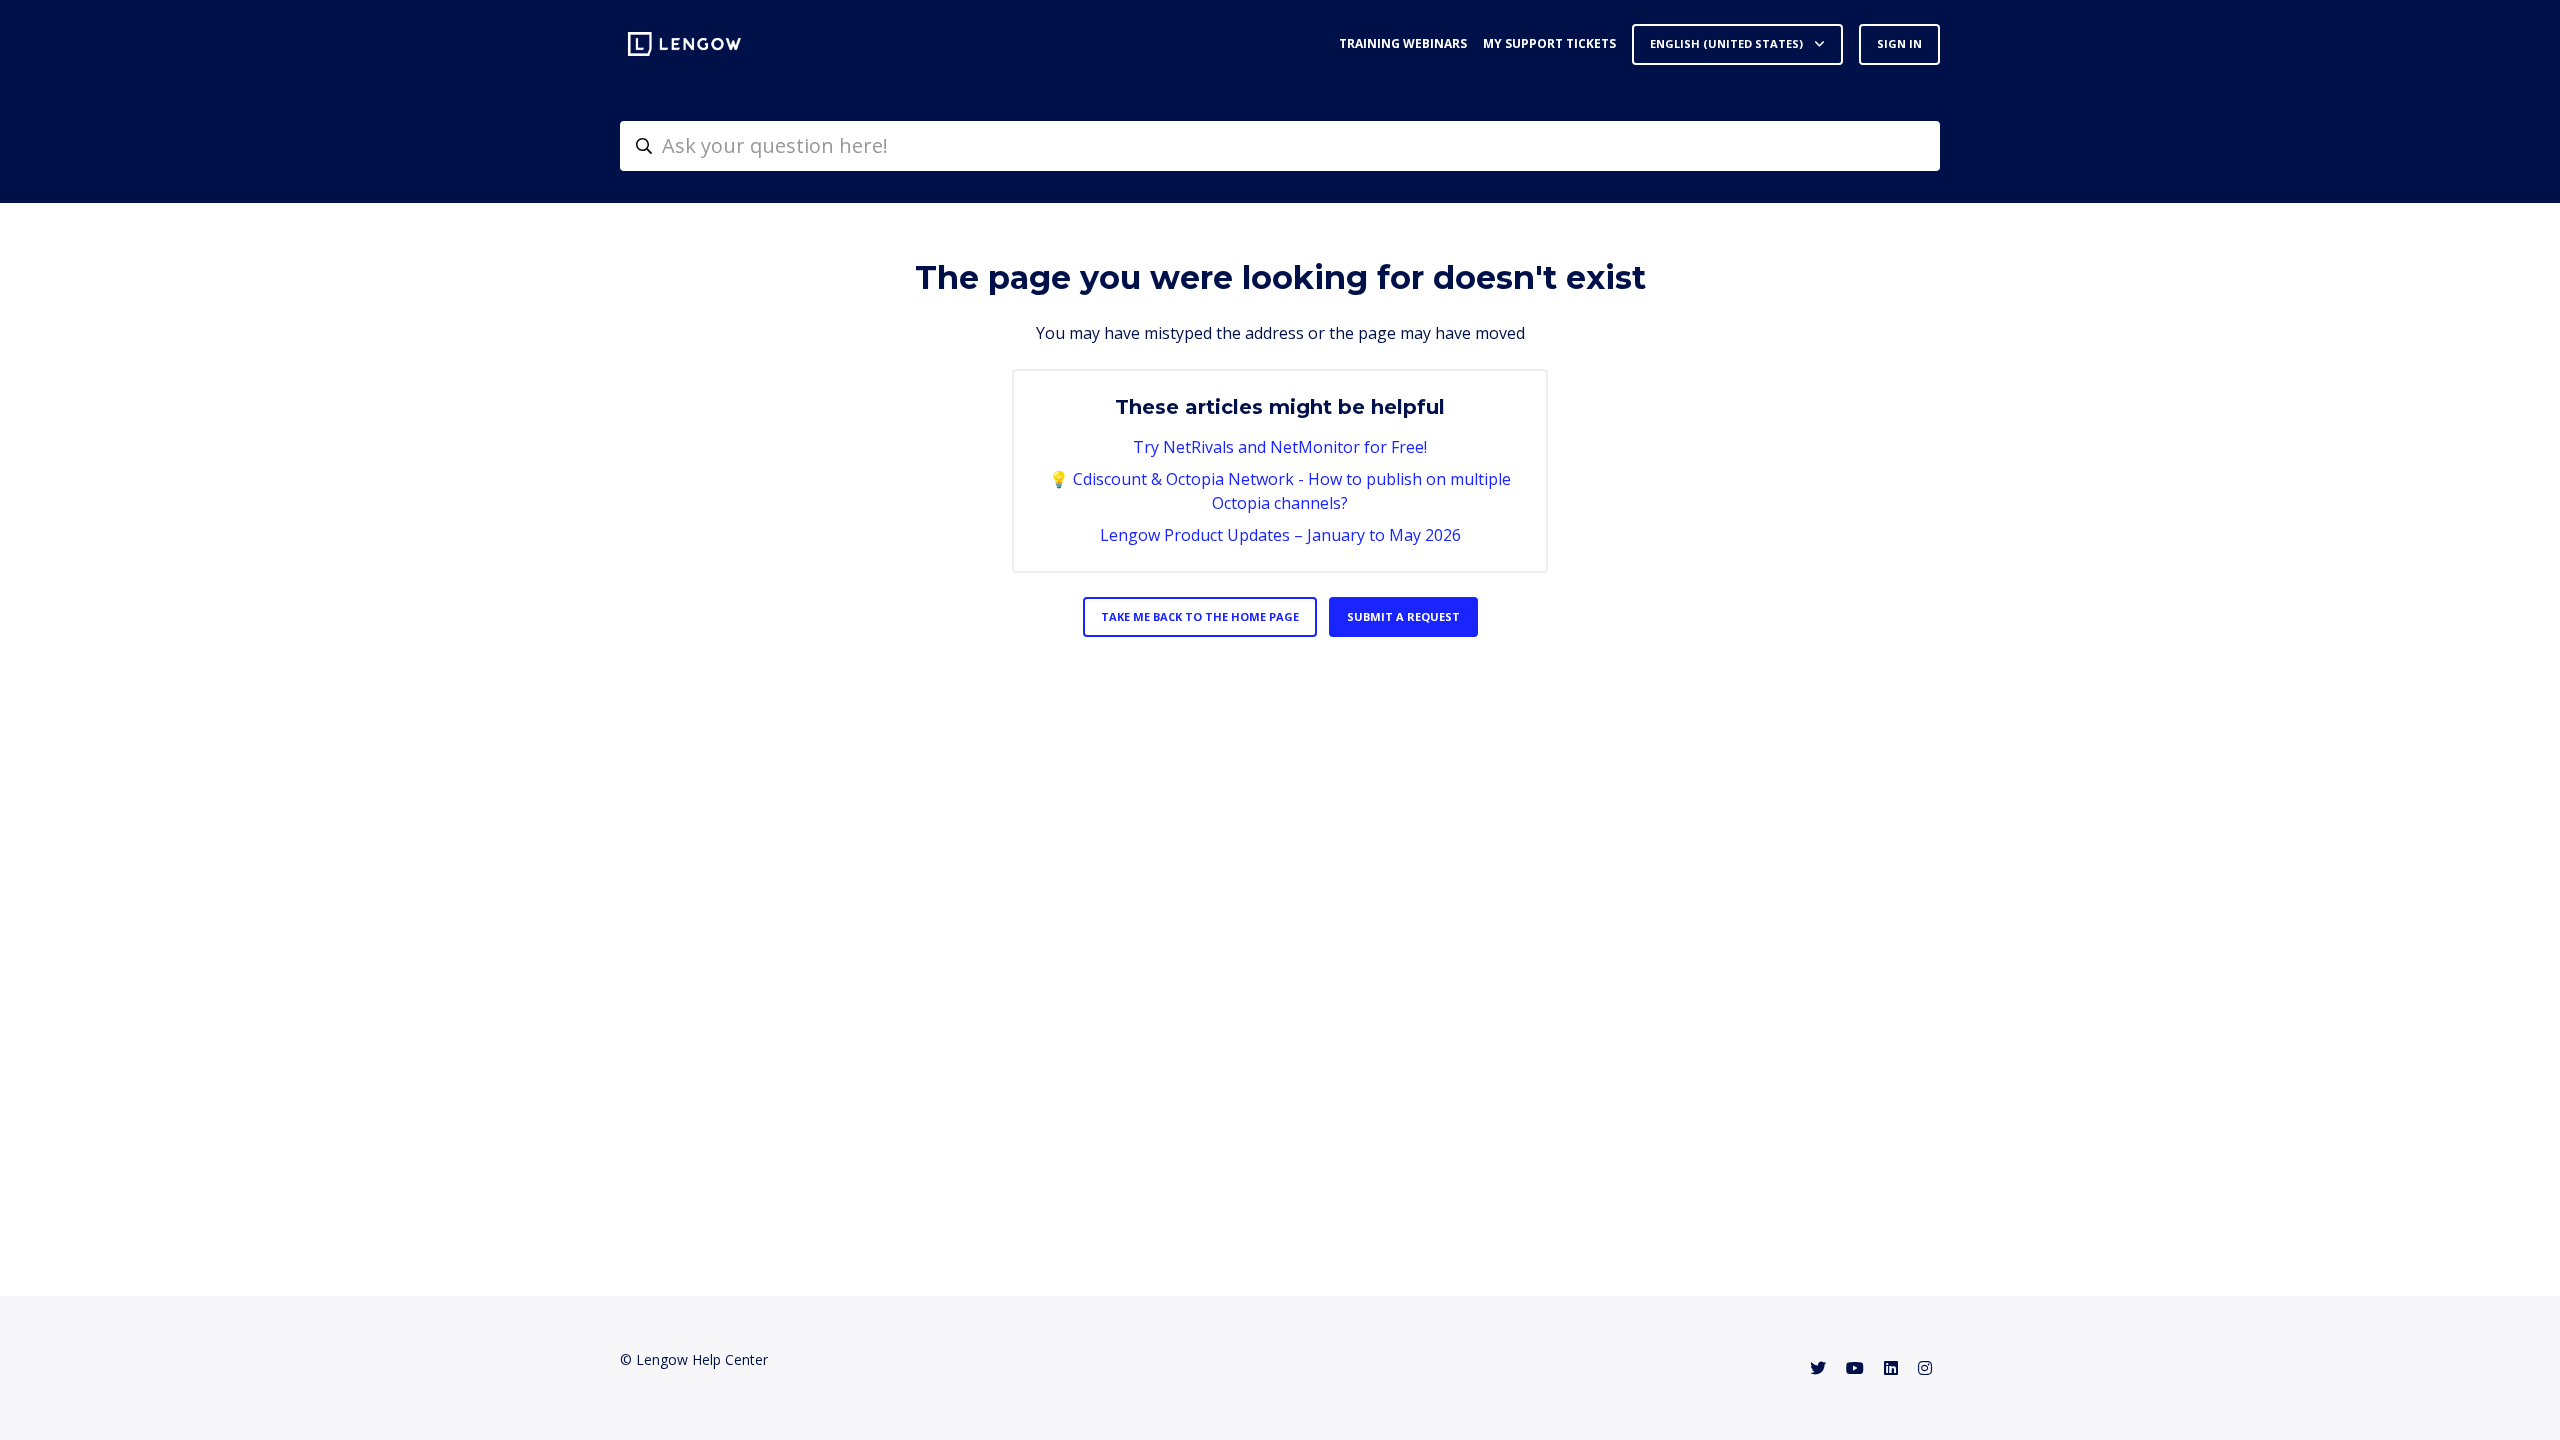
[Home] (684, 44)
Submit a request (1403, 616)
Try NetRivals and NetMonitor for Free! (1280, 447)
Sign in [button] (1899, 43)
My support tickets (1549, 43)
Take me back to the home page (1200, 616)
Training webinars (1403, 43)
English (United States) (1728, 43)
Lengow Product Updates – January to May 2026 (1280, 535)
